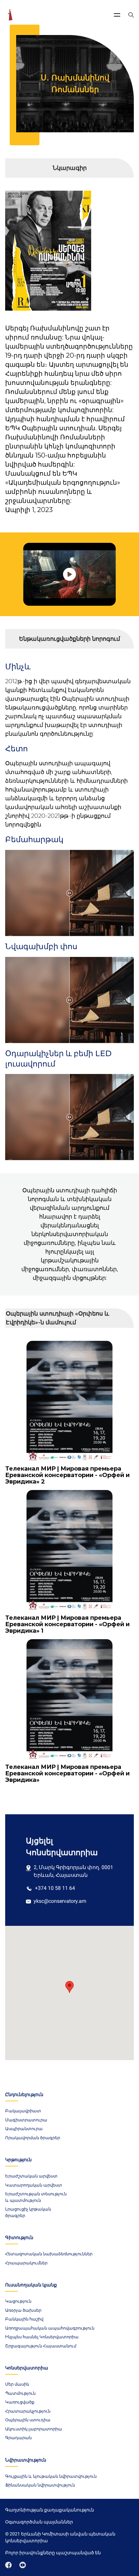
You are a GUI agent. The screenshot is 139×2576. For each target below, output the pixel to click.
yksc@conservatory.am (60, 1901)
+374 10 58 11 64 (55, 1888)
